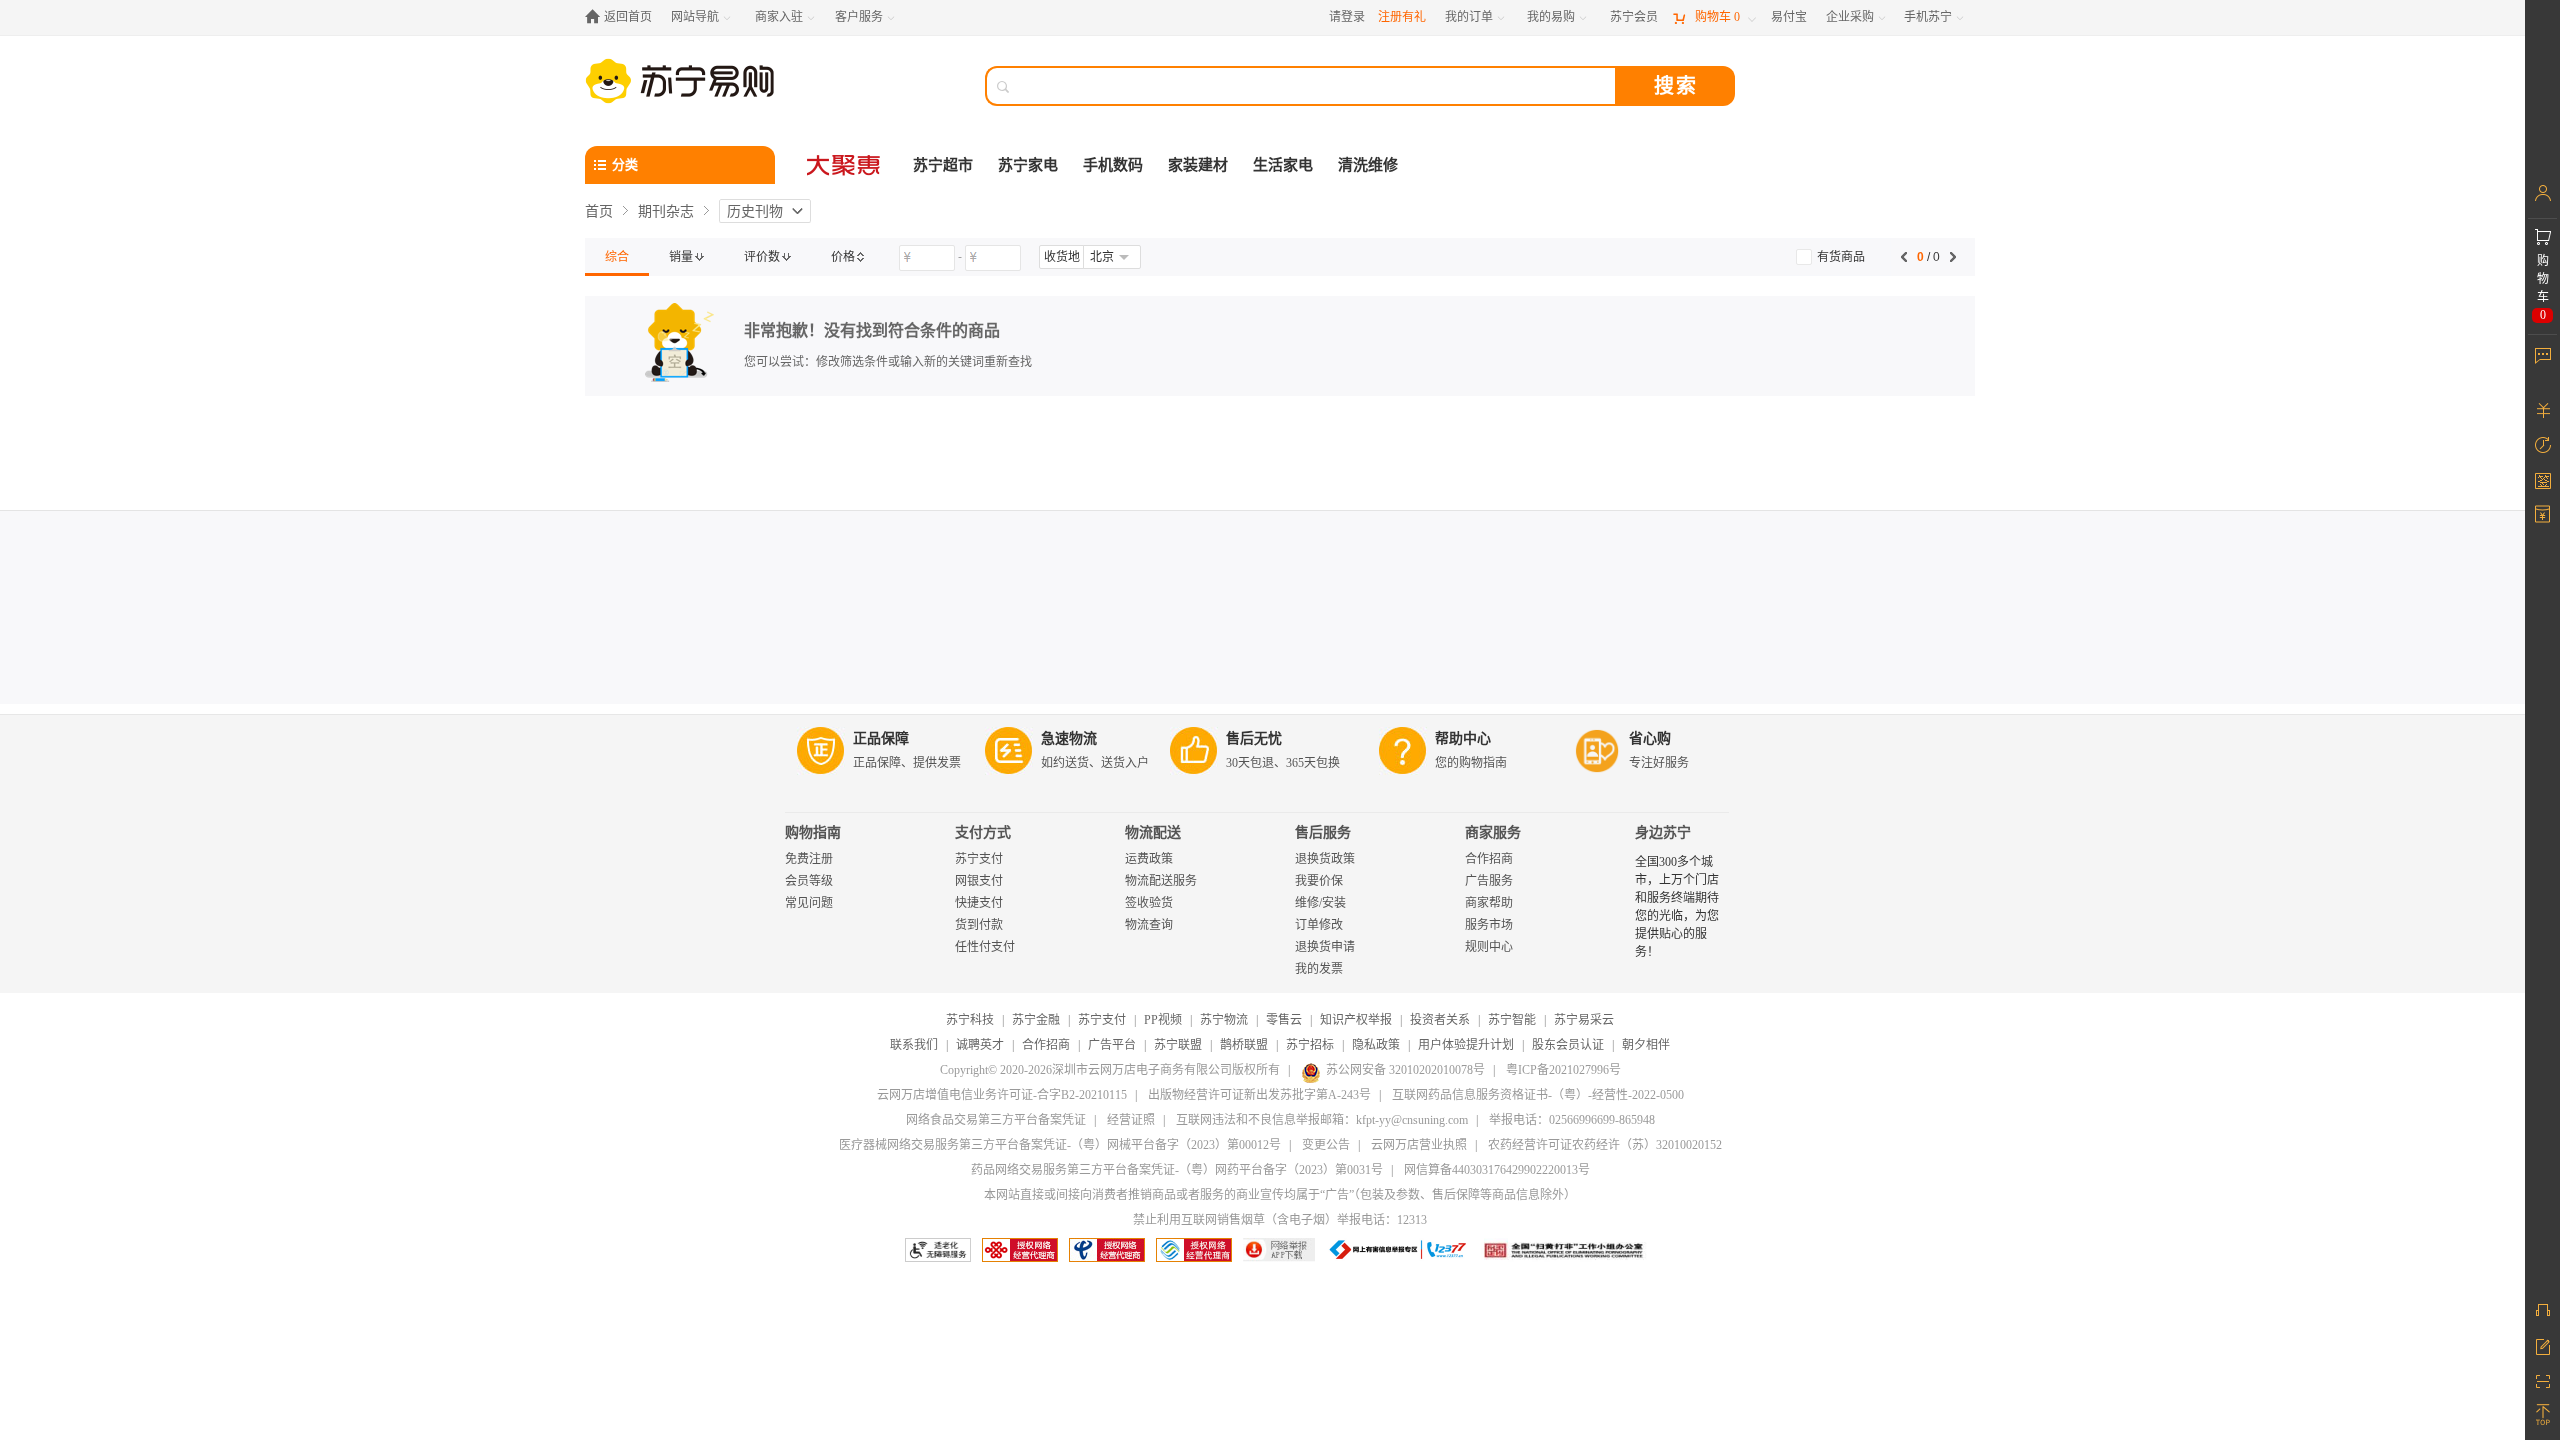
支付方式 (983, 832)
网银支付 (979, 881)
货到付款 (979, 925)
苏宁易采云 (1584, 1020)
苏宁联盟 (1178, 1045)
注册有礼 (1402, 17)
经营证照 (1131, 1120)
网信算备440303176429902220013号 (1497, 1170)
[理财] (2542, 410)
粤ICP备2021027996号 (1563, 1070)
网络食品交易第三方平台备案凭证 (996, 1120)
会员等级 (809, 881)
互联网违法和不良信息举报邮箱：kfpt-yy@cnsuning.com (1322, 1120)
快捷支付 (979, 903)
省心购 (1650, 738)
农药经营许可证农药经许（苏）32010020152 (1605, 1145)
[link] (617, 257)
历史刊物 (755, 211)
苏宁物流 (1224, 1020)
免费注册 (809, 859)
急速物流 (1069, 738)
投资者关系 (1440, 1020)
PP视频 (1163, 1020)
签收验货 (1149, 903)
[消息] (2542, 355)
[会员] (2542, 193)
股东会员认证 (1568, 1045)
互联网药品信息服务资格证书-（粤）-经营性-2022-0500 (1538, 1095)
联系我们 (914, 1045)
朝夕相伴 (1646, 1045)
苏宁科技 (970, 1020)
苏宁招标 (1310, 1045)
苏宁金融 (1036, 1020)
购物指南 (813, 832)
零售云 (1284, 1020)
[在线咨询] (2542, 1310)
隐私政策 (1376, 1045)
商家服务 (1493, 832)
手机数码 (1113, 165)
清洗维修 (1368, 165)
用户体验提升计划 (1466, 1045)
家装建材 (1198, 165)
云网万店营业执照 (1419, 1145)
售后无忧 (1254, 738)
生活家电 (1283, 165)
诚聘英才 (980, 1045)
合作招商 (1489, 859)
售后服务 (1323, 832)
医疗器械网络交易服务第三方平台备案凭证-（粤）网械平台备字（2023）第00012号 (1060, 1145)
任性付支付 (985, 947)
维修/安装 (1320, 903)
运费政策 (1149, 859)
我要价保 (1319, 881)
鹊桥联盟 (1244, 1045)
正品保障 (881, 738)
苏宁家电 (1028, 165)
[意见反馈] (2542, 1345)
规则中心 (1489, 947)
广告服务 (1489, 881)
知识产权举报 (1356, 1020)
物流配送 (1153, 832)
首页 (599, 211)
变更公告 (1326, 1145)
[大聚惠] (845, 165)
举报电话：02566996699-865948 (1572, 1120)
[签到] (2542, 480)
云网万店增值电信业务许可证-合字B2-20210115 (1002, 1095)
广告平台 (1112, 1045)
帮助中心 (1463, 738)
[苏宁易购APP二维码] (2542, 1380)
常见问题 (809, 903)
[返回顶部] (2542, 1415)
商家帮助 (1489, 903)
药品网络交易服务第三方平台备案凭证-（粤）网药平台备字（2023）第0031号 (1177, 1170)
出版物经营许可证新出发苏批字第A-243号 (1259, 1095)
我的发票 (1319, 969)
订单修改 (1319, 925)
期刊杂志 (666, 211)
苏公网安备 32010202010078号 (1405, 1070)
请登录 (1347, 17)
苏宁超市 (943, 165)
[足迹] (2542, 445)
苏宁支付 (979, 859)
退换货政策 (1325, 859)
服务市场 (1489, 925)
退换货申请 (1325, 947)
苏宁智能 (1512, 1020)
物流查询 (1149, 925)
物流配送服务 (1161, 881)
